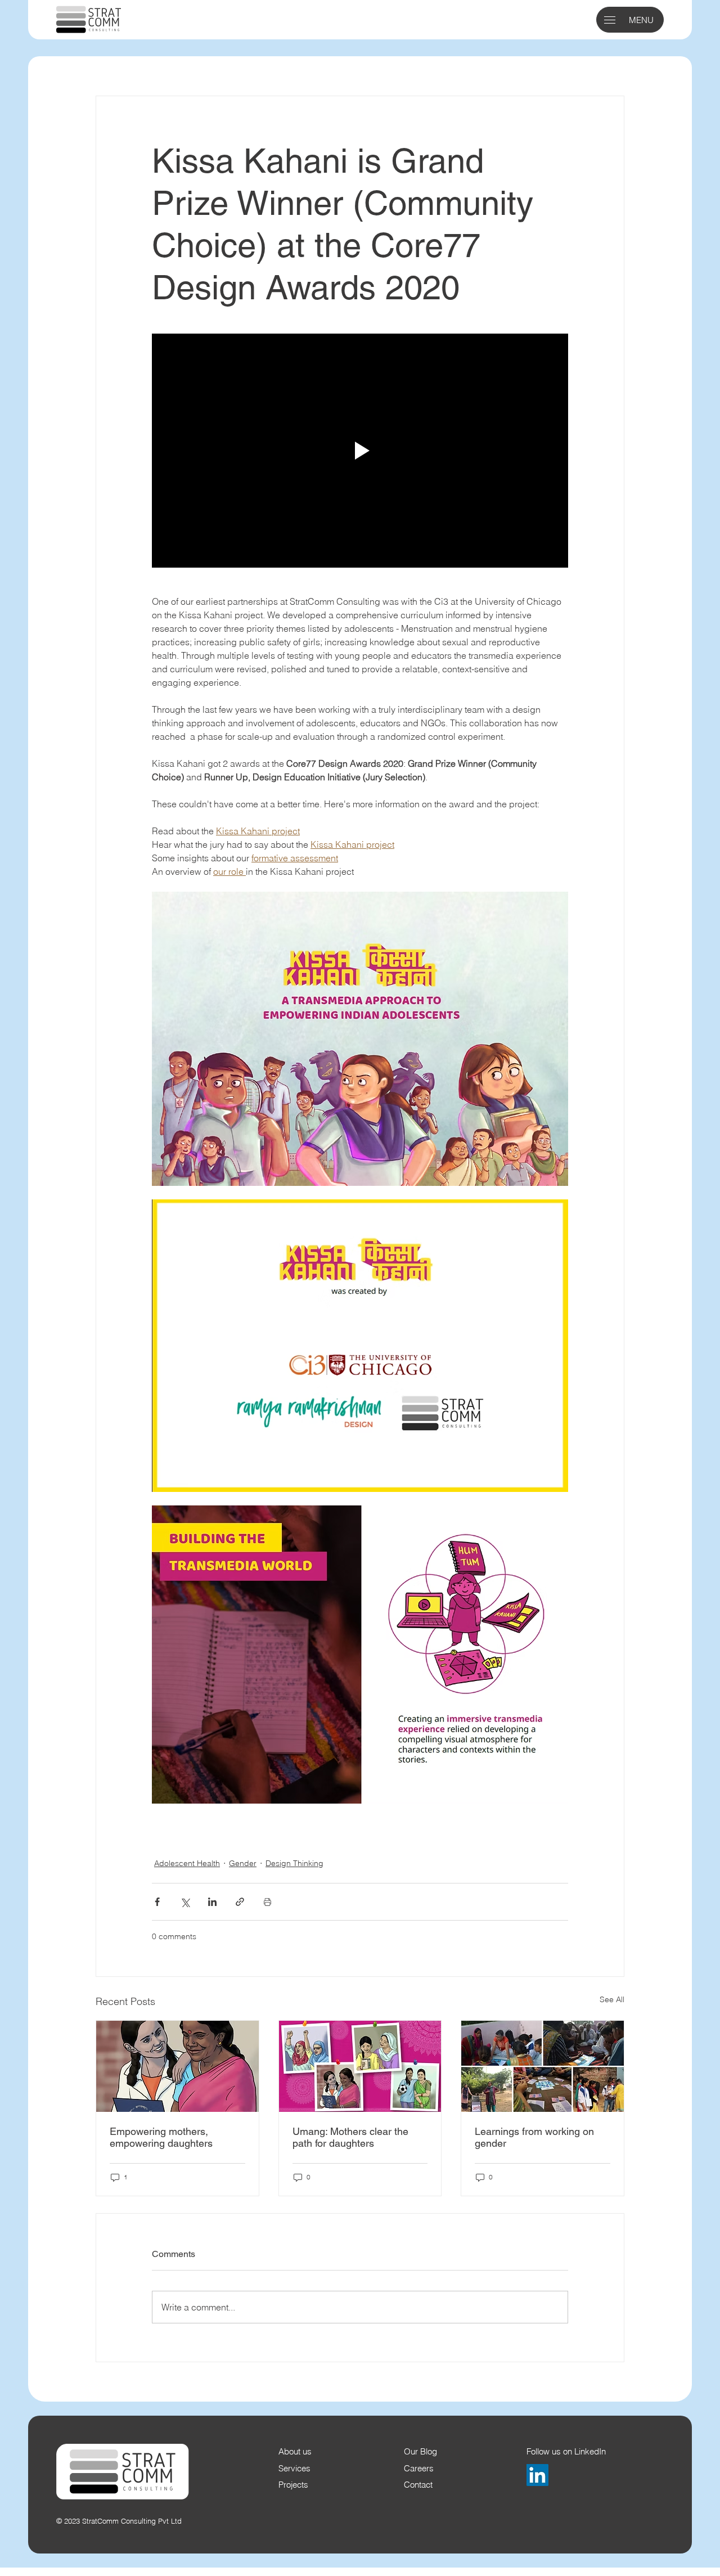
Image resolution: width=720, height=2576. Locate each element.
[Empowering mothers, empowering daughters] (177, 2066)
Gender (243, 1863)
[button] (610, 20)
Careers (419, 2469)
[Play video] (360, 451)
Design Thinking (294, 1863)
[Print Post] (267, 1902)
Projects (293, 2485)
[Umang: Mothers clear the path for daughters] (360, 2066)
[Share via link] (240, 1902)
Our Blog (420, 2452)
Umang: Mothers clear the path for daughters (350, 2137)
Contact (418, 2485)
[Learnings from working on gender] (543, 2066)
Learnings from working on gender (534, 2137)
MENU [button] (641, 20)
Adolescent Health (187, 1863)
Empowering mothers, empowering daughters (161, 2137)
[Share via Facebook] (157, 1902)
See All (612, 1999)
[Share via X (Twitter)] (185, 1902)
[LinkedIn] (537, 2475)
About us (295, 2452)
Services (294, 2469)
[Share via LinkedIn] (212, 1902)
